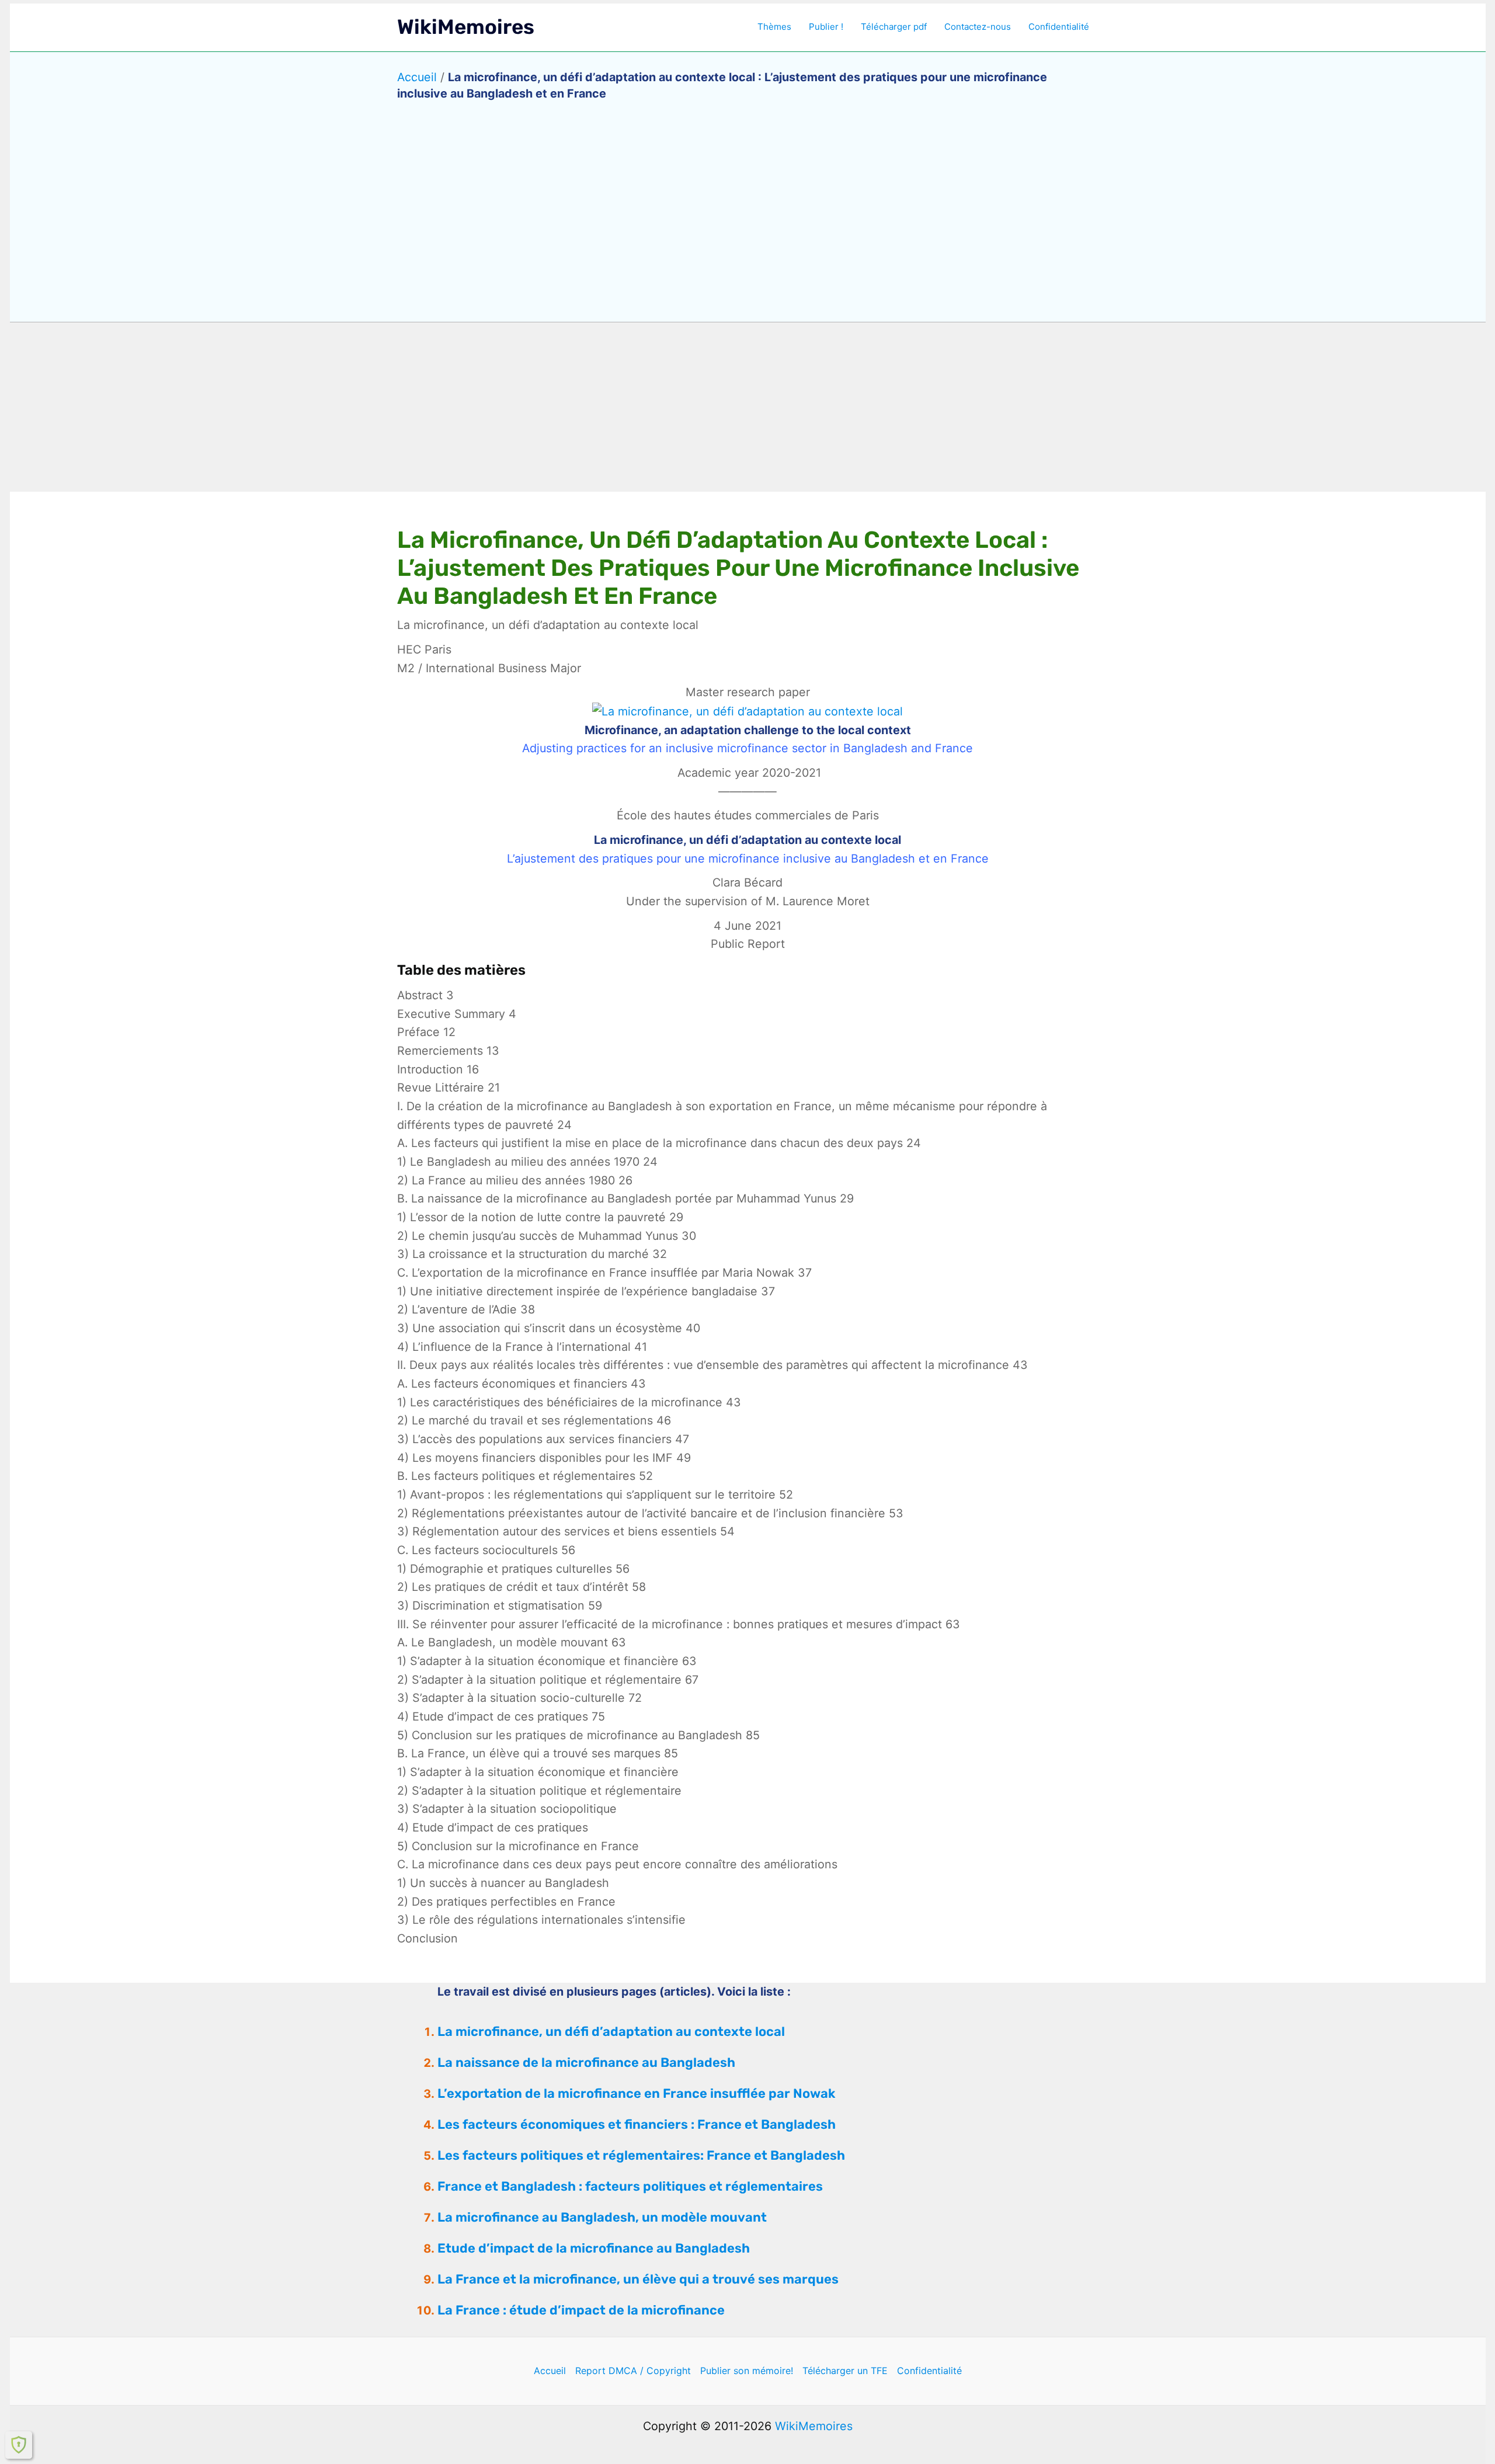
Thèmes (774, 27)
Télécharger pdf (894, 27)
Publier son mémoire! (747, 2371)
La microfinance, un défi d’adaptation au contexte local (611, 2032)
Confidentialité (1059, 27)
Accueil (417, 77)
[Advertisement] (747, 407)
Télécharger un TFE (845, 2371)
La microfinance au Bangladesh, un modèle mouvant (602, 2217)
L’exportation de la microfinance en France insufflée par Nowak (636, 2093)
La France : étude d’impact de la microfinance (581, 2310)
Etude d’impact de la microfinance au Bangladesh (594, 2248)
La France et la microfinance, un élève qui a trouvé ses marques (638, 2279)
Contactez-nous (978, 27)
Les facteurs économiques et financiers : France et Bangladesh (637, 2124)
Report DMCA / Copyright (633, 2371)
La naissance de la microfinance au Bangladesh (586, 2062)
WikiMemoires (466, 27)
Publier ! (826, 27)
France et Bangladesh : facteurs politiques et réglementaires (630, 2186)
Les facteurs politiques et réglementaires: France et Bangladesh (641, 2155)
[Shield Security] (19, 2445)
